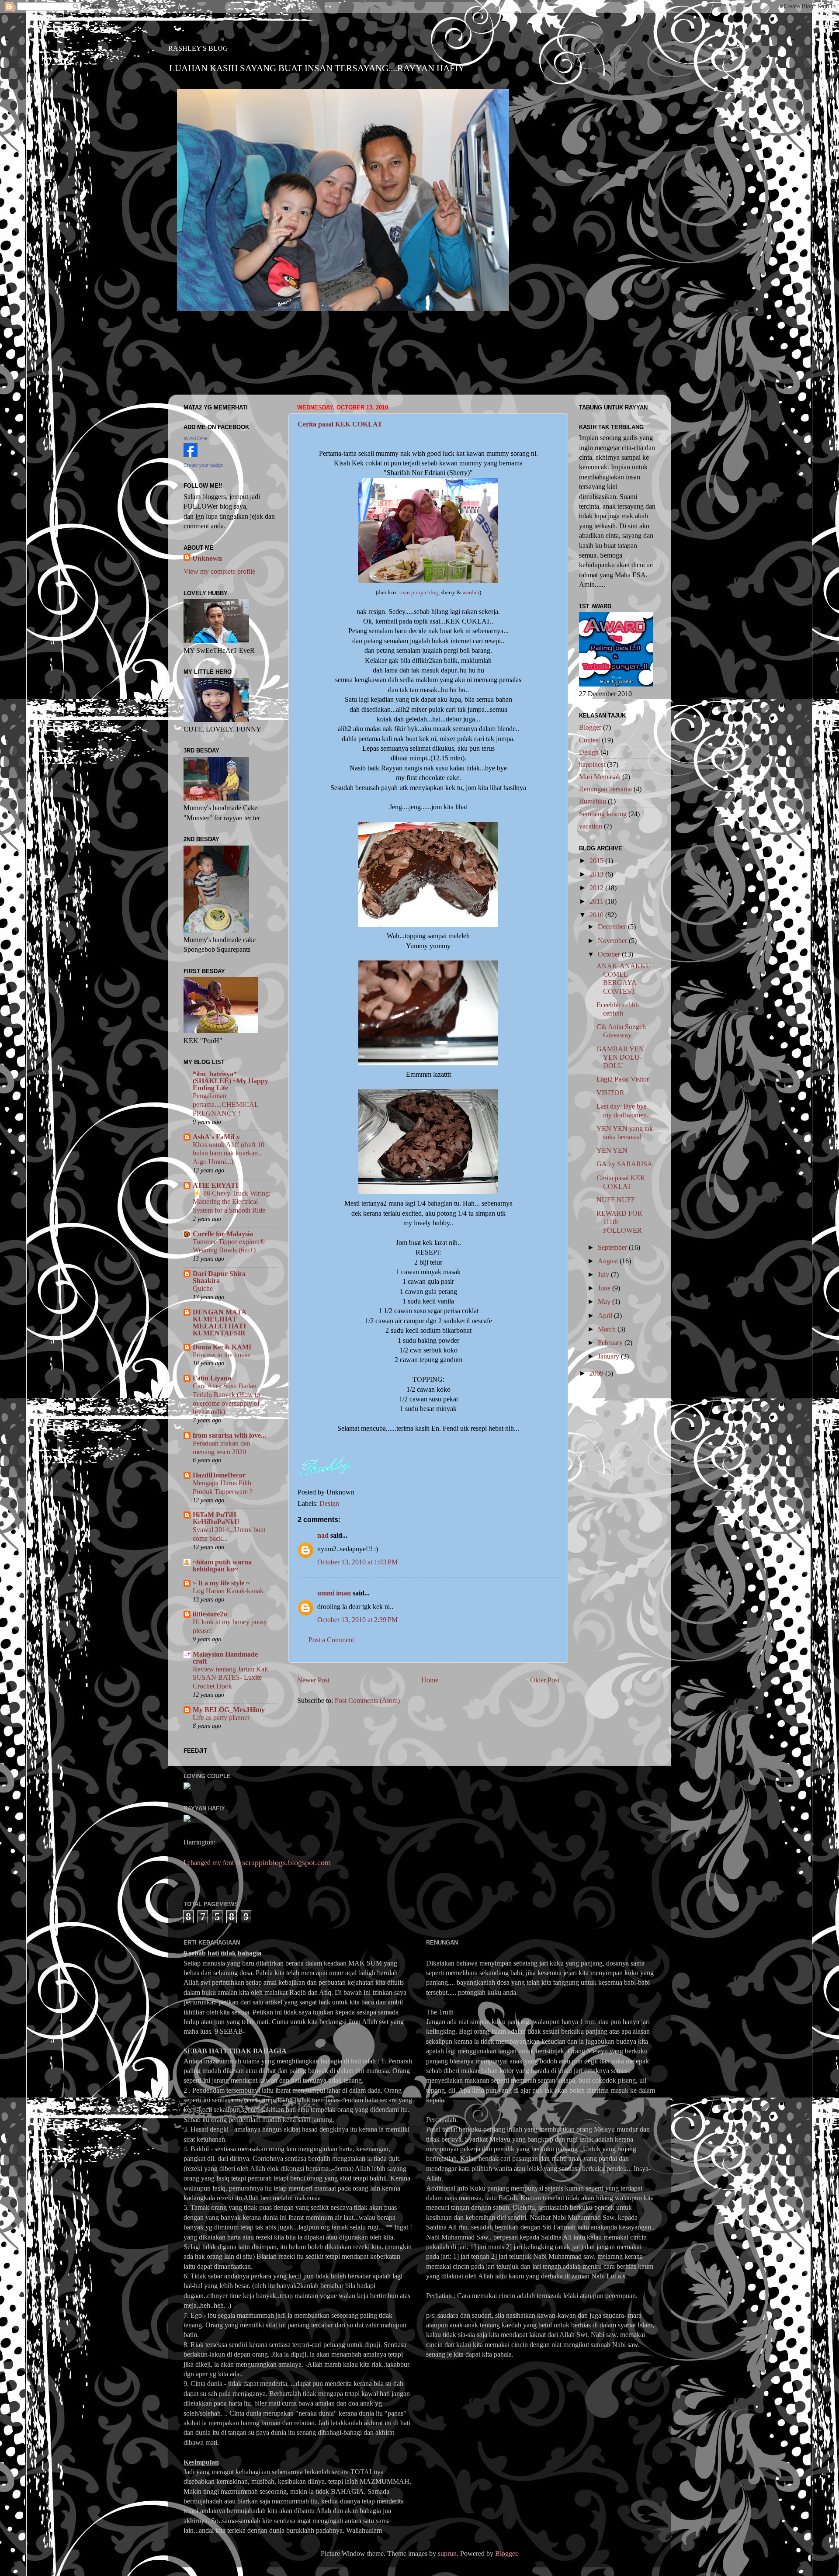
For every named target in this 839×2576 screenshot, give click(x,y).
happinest (592, 764)
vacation (591, 826)
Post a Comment (331, 1640)
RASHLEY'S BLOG (198, 48)
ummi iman (334, 1593)
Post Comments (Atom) (367, 1701)
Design (329, 1503)
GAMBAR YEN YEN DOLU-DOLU (620, 1057)
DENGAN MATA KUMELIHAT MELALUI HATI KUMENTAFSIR (219, 1323)
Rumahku (593, 801)
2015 (597, 861)
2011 (597, 901)
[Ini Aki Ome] (191, 455)
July (604, 1274)
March (608, 1329)
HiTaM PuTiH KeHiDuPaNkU (216, 1518)
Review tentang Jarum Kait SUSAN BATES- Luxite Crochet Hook (230, 1678)
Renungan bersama (605, 789)
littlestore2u (210, 1614)
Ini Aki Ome (196, 438)
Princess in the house (222, 1355)
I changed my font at (257, 1863)
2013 (597, 874)
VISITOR (610, 1093)
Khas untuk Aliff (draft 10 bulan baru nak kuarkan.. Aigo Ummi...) (229, 1153)
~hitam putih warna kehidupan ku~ (222, 1565)
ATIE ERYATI (215, 1185)
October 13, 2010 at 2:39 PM (357, 1620)
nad (323, 1535)
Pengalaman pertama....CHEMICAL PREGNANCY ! (225, 1104)
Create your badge (203, 465)
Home (430, 1680)
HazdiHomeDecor (219, 1475)
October (610, 954)
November (613, 941)
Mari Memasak (600, 777)
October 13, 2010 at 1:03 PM (357, 1562)
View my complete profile (219, 571)
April (606, 1316)
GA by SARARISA (624, 1164)
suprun (447, 2553)
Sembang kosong (603, 814)
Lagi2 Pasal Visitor (623, 1079)
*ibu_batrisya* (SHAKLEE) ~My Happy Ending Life (231, 1081)
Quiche (203, 1288)
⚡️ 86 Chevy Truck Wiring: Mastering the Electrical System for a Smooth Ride (232, 1202)
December (613, 927)
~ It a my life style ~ (221, 1583)
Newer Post (313, 1680)
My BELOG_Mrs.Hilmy (229, 1710)
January (609, 1356)
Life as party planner (221, 1718)
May (605, 1302)
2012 (597, 888)
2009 (597, 1373)
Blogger (590, 727)
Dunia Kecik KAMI (222, 1347)
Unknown (207, 558)
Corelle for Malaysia (223, 1234)
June (605, 1288)
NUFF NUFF (616, 1200)
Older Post (545, 1680)
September (613, 1247)
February (611, 1343)
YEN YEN (612, 1150)
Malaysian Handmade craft (225, 1658)
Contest (589, 740)
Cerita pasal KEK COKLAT (340, 424)
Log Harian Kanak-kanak (228, 1591)
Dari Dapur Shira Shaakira (219, 1277)
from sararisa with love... (229, 1435)
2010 (597, 915)
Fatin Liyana (212, 1378)
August (609, 1261)
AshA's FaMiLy (216, 1137)
